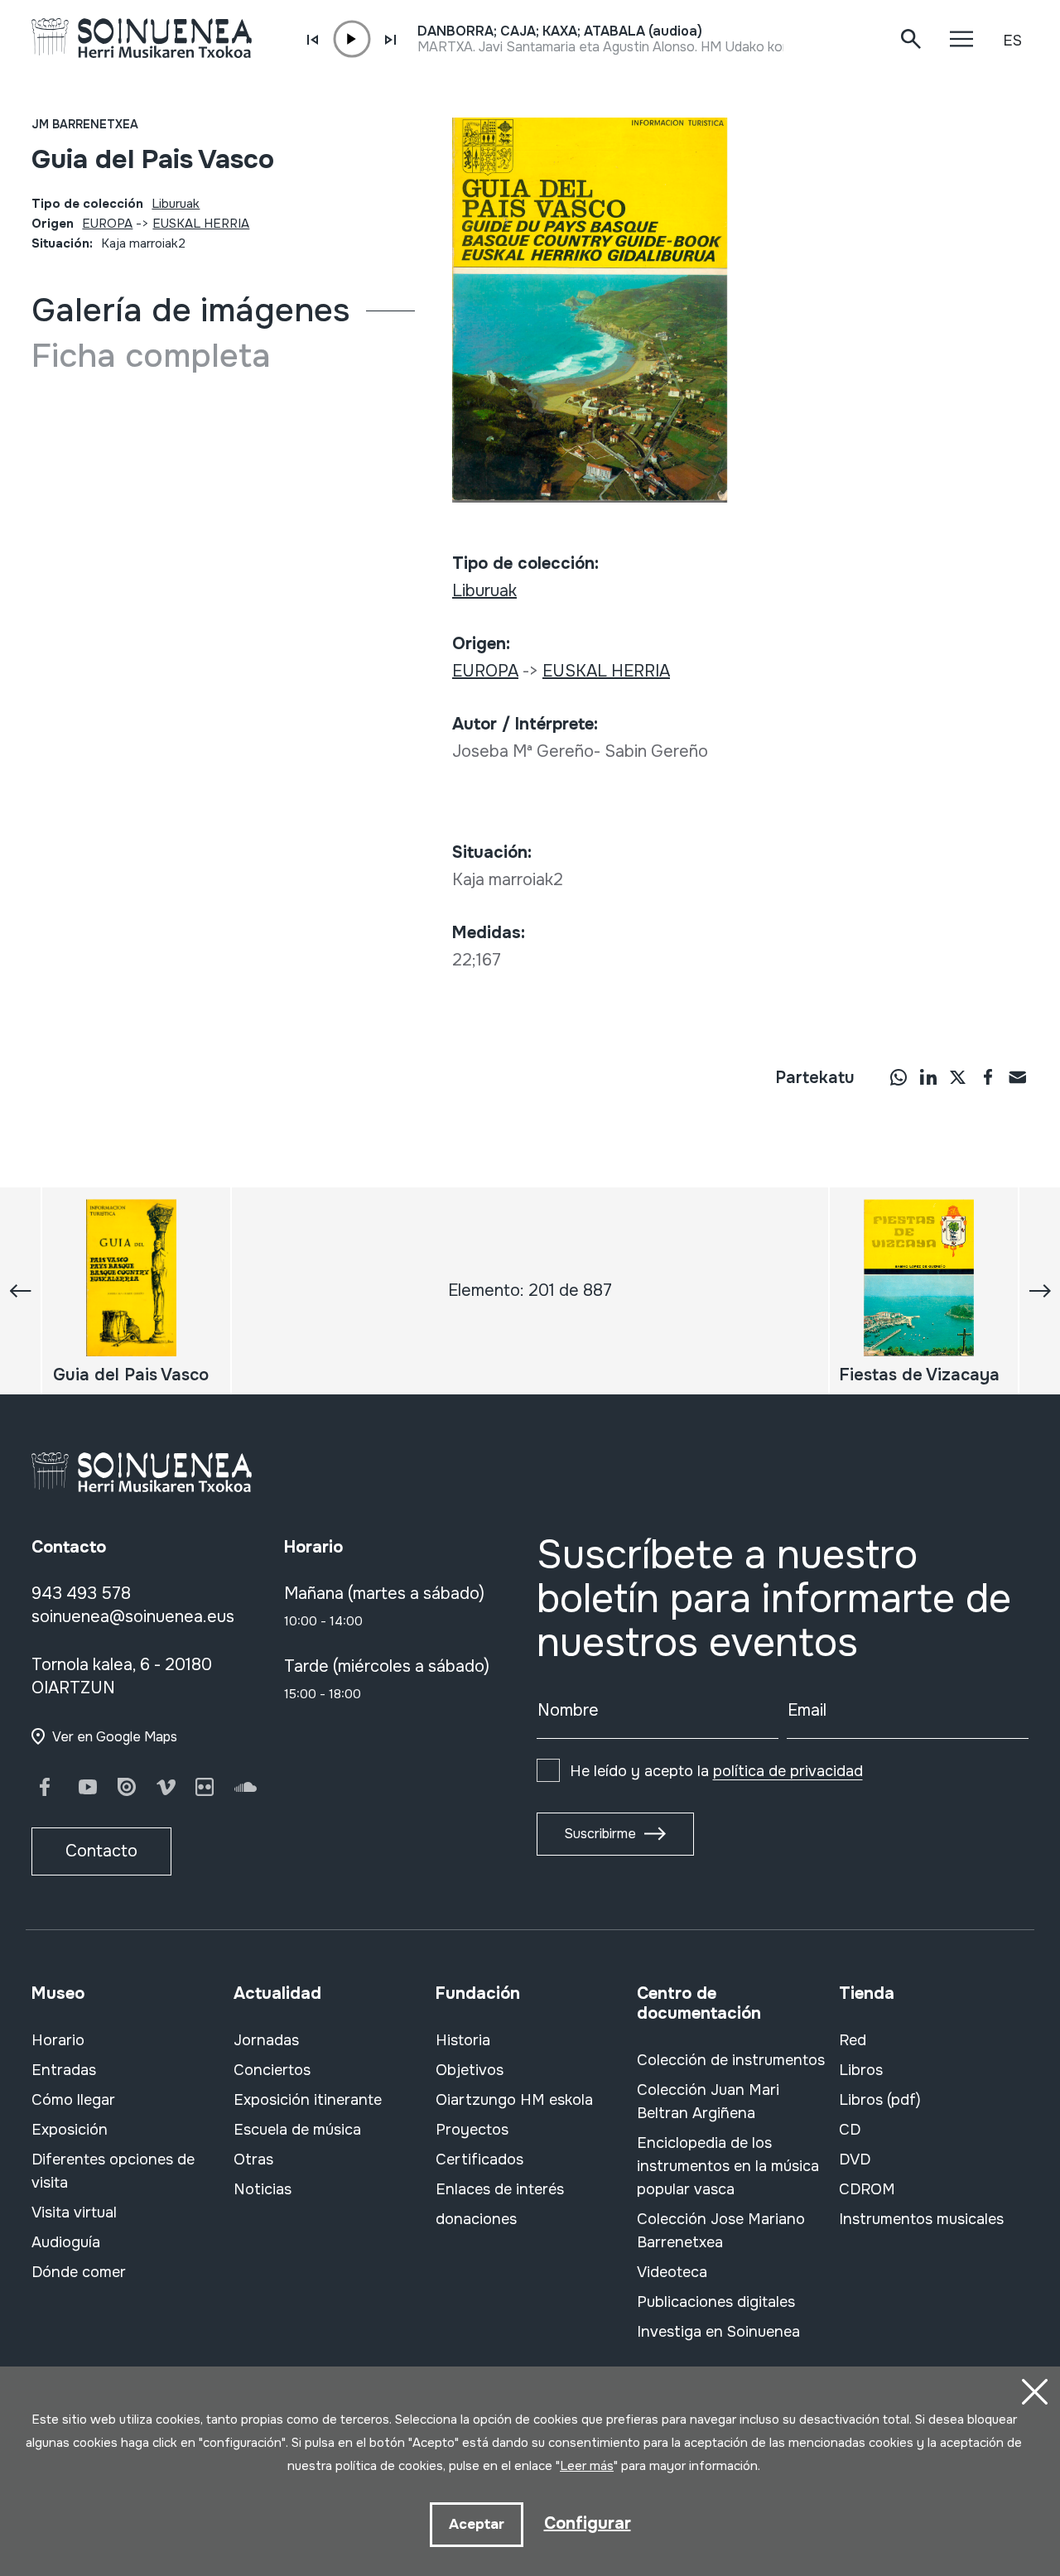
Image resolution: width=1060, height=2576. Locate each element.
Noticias (263, 2189)
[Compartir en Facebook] (988, 1076)
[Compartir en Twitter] (958, 1076)
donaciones (476, 2219)
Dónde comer (79, 2272)
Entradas (64, 2070)
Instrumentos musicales (921, 2219)
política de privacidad (788, 1771)
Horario (58, 2040)
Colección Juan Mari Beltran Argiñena (708, 2102)
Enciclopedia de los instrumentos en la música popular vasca (728, 2166)
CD (850, 2130)
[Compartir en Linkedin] (928, 1076)
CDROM (867, 2189)
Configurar (588, 2523)
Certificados (479, 2160)
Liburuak (176, 204)
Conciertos (272, 2070)
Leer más (587, 2466)
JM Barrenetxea (85, 124)
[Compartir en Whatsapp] (899, 1076)
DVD (855, 2160)
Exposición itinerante (308, 2100)
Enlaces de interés (500, 2189)
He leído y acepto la (716, 1771)
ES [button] (1012, 41)
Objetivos (470, 2070)
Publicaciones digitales (716, 2302)
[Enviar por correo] (1018, 1076)
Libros (861, 2070)
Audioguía (66, 2242)
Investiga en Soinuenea (718, 2332)
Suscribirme (600, 1834)
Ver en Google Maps (115, 1737)
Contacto (101, 1851)
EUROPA (107, 224)
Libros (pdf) (880, 2100)
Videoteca (672, 2272)
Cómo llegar (73, 2100)
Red (853, 2040)
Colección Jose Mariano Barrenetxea (721, 2231)
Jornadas (266, 2040)
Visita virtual (74, 2212)
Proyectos (472, 2130)
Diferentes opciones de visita (113, 2171)
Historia (463, 2040)
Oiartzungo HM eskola (514, 2100)
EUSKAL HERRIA (201, 224)
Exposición (70, 2130)
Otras (253, 2160)
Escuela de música (297, 2130)
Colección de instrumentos (731, 2060)
